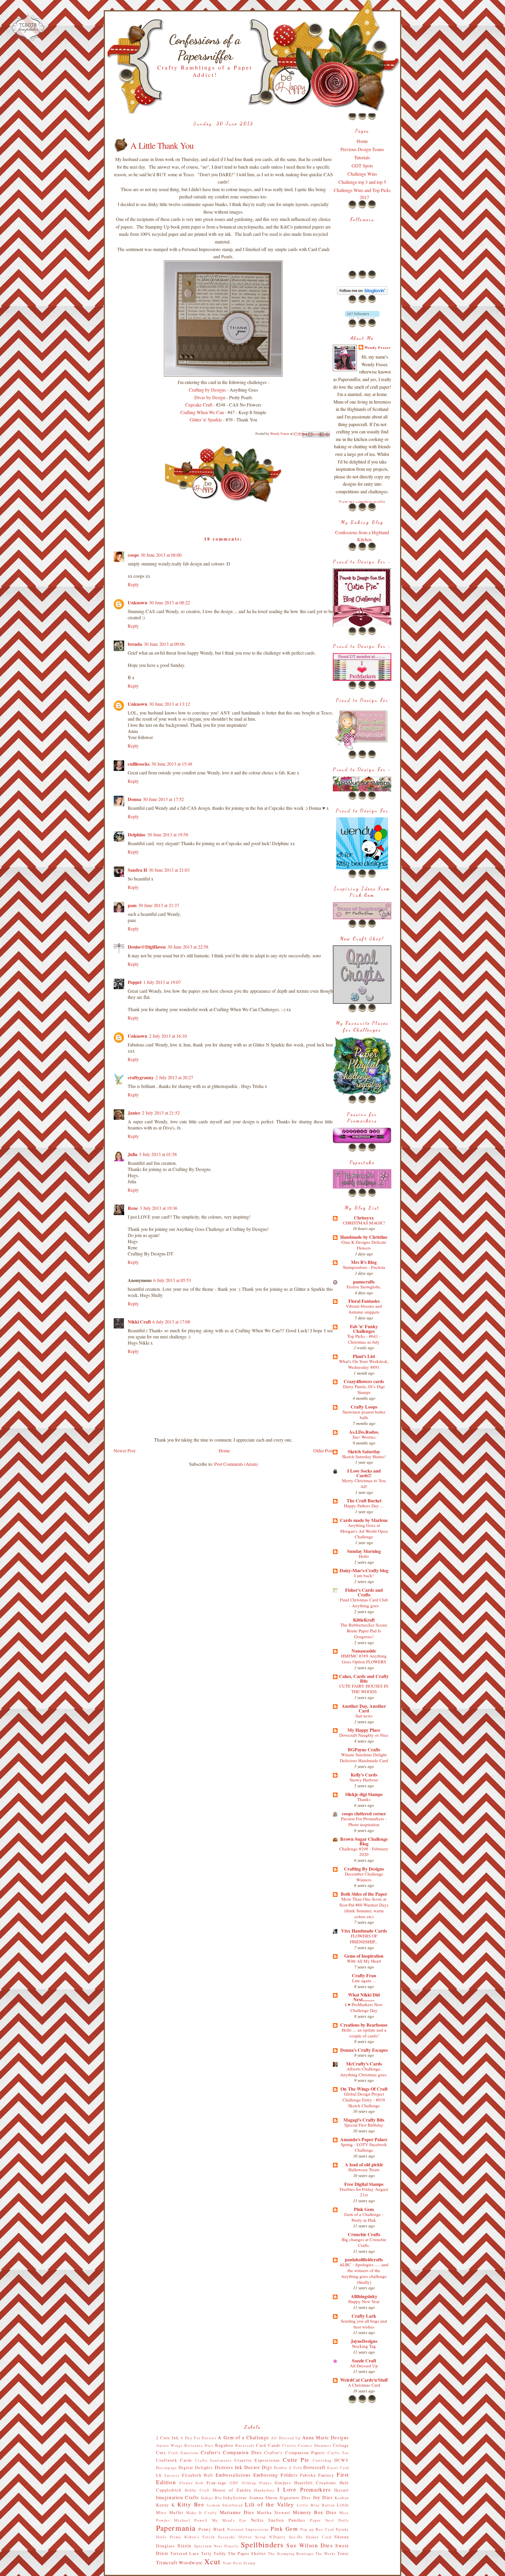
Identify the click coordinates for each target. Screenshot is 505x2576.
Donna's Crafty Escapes (364, 2050)
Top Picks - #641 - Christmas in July (364, 1339)
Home (224, 1450)
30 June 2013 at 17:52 (163, 799)
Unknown (138, 602)
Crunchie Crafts (364, 2234)
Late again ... (364, 1980)
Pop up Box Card (317, 2529)
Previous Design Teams (362, 149)
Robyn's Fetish (200, 2537)
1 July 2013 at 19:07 (162, 982)
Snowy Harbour (364, 1780)
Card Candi (268, 2445)
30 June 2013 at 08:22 (170, 602)
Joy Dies (323, 2497)
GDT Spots (362, 166)
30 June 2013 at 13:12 (170, 704)
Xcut (212, 2561)
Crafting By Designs (364, 1869)
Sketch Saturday (364, 1451)
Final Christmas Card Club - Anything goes (364, 1603)
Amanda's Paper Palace (364, 2139)
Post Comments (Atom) (236, 1464)
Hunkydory (264, 2490)
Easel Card (338, 2468)
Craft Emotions (184, 2453)
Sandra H (137, 870)
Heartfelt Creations (315, 2483)
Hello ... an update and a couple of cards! (364, 2033)
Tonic (343, 2553)
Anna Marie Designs (326, 2437)
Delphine (137, 834)
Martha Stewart (274, 2512)
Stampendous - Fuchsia (364, 1267)
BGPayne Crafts (364, 1749)
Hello (364, 1556)
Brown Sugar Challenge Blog (364, 1841)
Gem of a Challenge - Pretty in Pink (364, 2217)
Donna (134, 799)
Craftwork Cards (174, 2460)
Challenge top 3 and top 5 (362, 182)
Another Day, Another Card (364, 1708)
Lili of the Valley (269, 2504)
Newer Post (124, 1450)
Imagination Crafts (178, 2497)
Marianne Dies (237, 2512)
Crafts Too (338, 2453)
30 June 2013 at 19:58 (168, 834)
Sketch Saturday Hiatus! (364, 1456)
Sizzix (185, 2545)
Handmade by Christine (364, 1237)
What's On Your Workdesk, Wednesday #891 (364, 1364)
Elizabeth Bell (197, 2475)
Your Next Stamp (239, 2563)
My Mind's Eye (229, 2520)
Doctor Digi (258, 2467)
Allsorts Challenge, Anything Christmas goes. (364, 2072)
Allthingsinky (364, 2296)
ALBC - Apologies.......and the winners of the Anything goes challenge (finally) (364, 2273)
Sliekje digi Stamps (364, 1794)
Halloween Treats (364, 2170)
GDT (234, 2483)
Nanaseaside (364, 1651)
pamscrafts (364, 1282)
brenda (135, 644)
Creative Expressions (257, 2460)
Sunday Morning (364, 1551)
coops (133, 555)
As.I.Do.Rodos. (364, 1432)
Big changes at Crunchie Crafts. (364, 2242)
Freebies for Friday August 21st (364, 2192)
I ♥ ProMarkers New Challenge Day (364, 2007)
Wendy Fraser (378, 347)
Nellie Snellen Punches (278, 2520)
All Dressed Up (364, 2366)
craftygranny (141, 1077)
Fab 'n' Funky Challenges (364, 1329)
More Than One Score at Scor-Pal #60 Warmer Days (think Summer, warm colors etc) (364, 1908)
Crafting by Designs (207, 390)
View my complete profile (362, 502)
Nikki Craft (139, 1322)
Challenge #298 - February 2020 (364, 1852)
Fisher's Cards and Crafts (364, 1592)
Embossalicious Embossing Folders (257, 2475)
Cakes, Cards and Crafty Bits (364, 1678)
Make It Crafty (202, 2513)
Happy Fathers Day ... (364, 1506)
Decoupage (166, 2468)
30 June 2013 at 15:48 (172, 764)
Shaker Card (318, 2537)
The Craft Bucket (364, 1500)
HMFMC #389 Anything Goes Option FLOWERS (364, 1659)
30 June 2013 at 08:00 (161, 555)
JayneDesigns (364, 2341)
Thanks (364, 1799)
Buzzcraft (245, 2445)
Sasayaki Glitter (235, 2537)
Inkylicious (235, 2498)
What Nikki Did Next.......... (364, 1997)
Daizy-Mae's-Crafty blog (364, 1570)
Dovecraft (314, 2467)
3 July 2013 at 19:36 (159, 1208)
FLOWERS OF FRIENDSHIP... (364, 1939)
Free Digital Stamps (364, 2184)
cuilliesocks (139, 764)
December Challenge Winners (364, 1877)
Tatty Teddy (214, 2553)
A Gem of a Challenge (243, 2437)
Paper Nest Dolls (330, 2520)
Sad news (364, 1716)
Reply (133, 584)
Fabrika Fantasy (317, 2475)
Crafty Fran (364, 1975)
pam (132, 905)
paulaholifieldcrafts (364, 2259)
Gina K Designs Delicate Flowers (364, 1245)
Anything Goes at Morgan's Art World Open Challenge (364, 1531)
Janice (134, 1113)
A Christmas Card (364, 2385)
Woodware (191, 2562)
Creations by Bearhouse (364, 2025)
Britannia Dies (199, 2445)
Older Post (323, 1450)
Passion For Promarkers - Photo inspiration (364, 1821)
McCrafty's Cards (364, 2064)
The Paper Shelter (247, 2553)
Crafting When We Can (202, 412)
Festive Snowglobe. (364, 1287)
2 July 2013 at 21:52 (161, 1113)
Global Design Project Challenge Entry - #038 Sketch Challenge (364, 2100)
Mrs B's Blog (364, 1262)
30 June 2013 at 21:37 (159, 905)
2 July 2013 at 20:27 (174, 1077)
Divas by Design (210, 397)
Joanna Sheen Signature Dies (280, 2498)
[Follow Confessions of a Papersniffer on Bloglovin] (362, 293)
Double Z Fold (288, 2468)
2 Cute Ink (167, 2438)
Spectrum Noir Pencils (217, 2546)
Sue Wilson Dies (309, 2545)
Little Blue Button (316, 2505)
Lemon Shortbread (225, 2505)
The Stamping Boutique (291, 2553)
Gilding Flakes (257, 2483)
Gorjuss (283, 2483)
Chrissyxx (364, 1218)
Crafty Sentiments (213, 2460)
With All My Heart (364, 1961)
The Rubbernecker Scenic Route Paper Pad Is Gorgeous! (364, 1631)
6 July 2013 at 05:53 (172, 1280)
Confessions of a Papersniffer (205, 48)
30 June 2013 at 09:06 (164, 644)
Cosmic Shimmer (315, 2445)
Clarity (289, 2445)
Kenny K (166, 2505)
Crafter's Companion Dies (231, 2452)
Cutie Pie (296, 2460)
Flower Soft (192, 2483)
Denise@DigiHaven (147, 947)
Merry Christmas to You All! (364, 1483)
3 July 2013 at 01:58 (158, 1154)
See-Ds (296, 2537)
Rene (133, 1208)
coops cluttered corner (364, 1813)
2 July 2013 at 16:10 (168, 1036)
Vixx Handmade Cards (364, 1931)
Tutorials (362, 157)
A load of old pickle (364, 2164)
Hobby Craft (197, 2490)
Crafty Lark (364, 2316)
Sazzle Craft (364, 2360)
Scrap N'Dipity (270, 2537)
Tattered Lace (185, 2553)
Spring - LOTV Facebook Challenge (364, 2147)
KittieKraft (364, 1620)
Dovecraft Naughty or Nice (364, 1735)
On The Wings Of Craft (364, 2089)
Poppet (135, 982)
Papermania (176, 2528)
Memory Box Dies (315, 2512)
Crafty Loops (364, 1407)
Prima (175, 2537)
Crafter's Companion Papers (295, 2453)
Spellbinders (262, 2544)
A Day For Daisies (198, 2438)
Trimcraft (167, 2562)
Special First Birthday (364, 2125)
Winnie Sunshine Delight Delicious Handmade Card (364, 1757)
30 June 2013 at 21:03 (169, 870)
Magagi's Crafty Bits (364, 2120)
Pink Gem (364, 2209)
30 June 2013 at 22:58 (188, 947)
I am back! (364, 1575)
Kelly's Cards (364, 1775)
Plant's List (364, 1356)
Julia (133, 1154)
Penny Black (212, 2529)
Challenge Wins (362, 174)
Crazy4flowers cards (364, 1381)
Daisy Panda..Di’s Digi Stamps (364, 1389)
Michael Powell (191, 2520)
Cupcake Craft (199, 405)
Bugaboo (224, 2445)
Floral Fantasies (364, 1301)
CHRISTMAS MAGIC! (364, 1223)
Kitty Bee (191, 2504)
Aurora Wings (169, 2445)
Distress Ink (229, 2467)
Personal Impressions (248, 2529)
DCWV (342, 2460)
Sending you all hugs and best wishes (364, 2324)
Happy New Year (364, 2301)
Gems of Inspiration (364, 1956)
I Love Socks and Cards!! (364, 1473)
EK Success (168, 2475)
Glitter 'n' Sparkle (206, 419)
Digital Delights (196, 2467)
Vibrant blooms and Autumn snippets (364, 1309)
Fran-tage (217, 2483)
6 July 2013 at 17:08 (171, 1322)
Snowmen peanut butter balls (364, 1415)
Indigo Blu (211, 2498)
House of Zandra (232, 2490)
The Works (326, 2553)
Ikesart (342, 2490)
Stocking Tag (364, 2346)
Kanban (342, 2498)
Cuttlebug (322, 2460)
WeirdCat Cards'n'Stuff (364, 2380)
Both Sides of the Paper (364, 1894)
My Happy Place (364, 1730)
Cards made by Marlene (364, 1520)
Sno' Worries (364, 1437)
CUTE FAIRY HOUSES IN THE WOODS (364, 1689)
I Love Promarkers (304, 2489)
